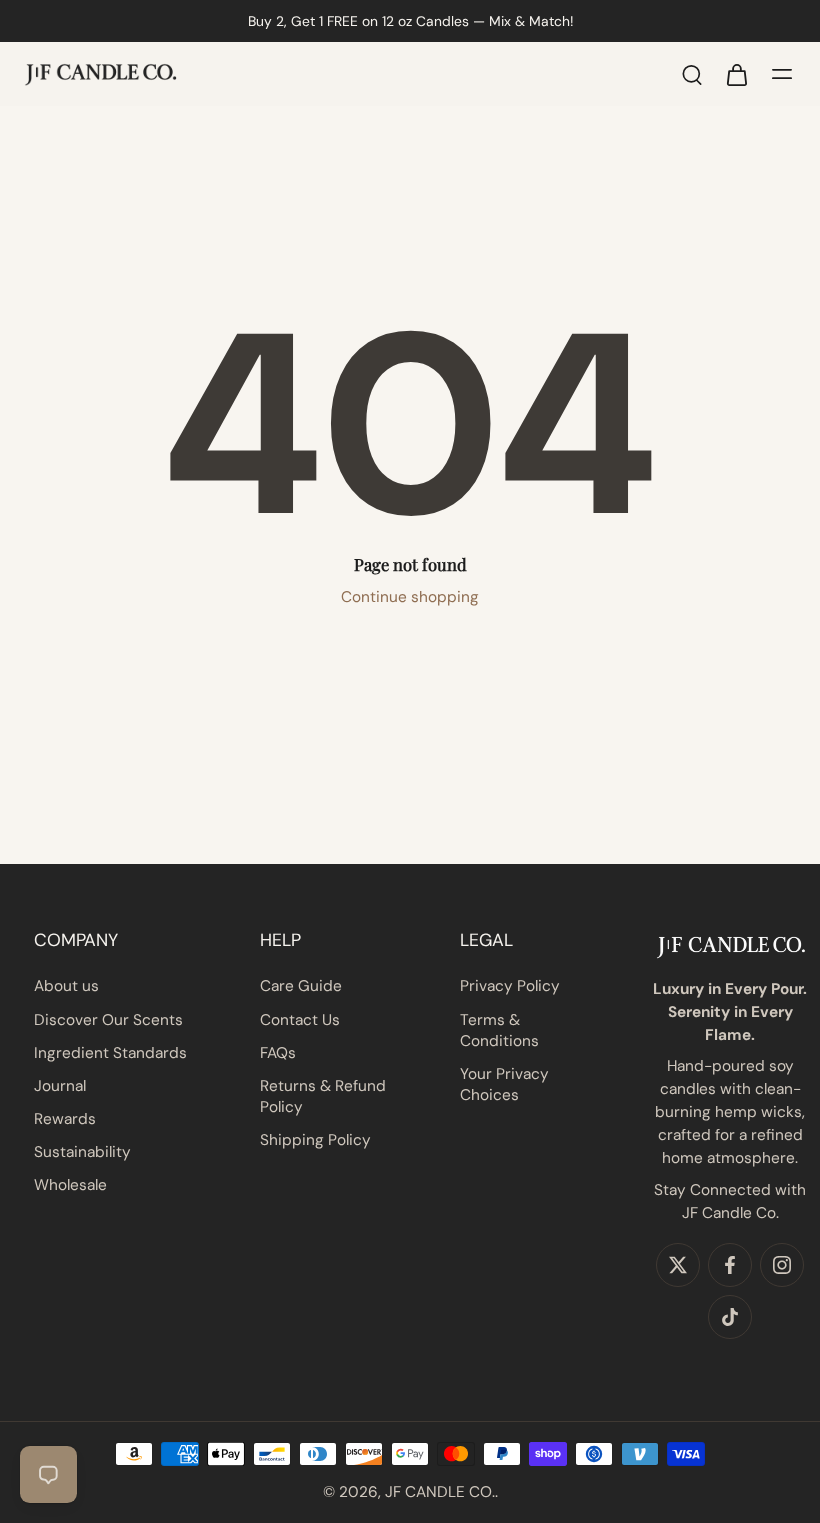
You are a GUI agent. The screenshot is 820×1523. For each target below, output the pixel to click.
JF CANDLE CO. (440, 1492)
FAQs (278, 1053)
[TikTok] (730, 1317)
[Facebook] (730, 1265)
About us (66, 986)
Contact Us (300, 1020)
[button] (110, 940)
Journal (60, 1086)
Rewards (65, 1119)
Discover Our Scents (108, 1020)
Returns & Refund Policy (323, 1096)
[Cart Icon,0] (736, 74)
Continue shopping (410, 597)
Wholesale (70, 1185)
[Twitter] (678, 1265)
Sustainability (82, 1152)
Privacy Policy (510, 986)
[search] (692, 74)
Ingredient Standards (110, 1053)
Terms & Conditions (499, 1030)
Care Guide (301, 986)
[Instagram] (782, 1265)
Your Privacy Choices (504, 1084)
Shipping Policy (315, 1140)
